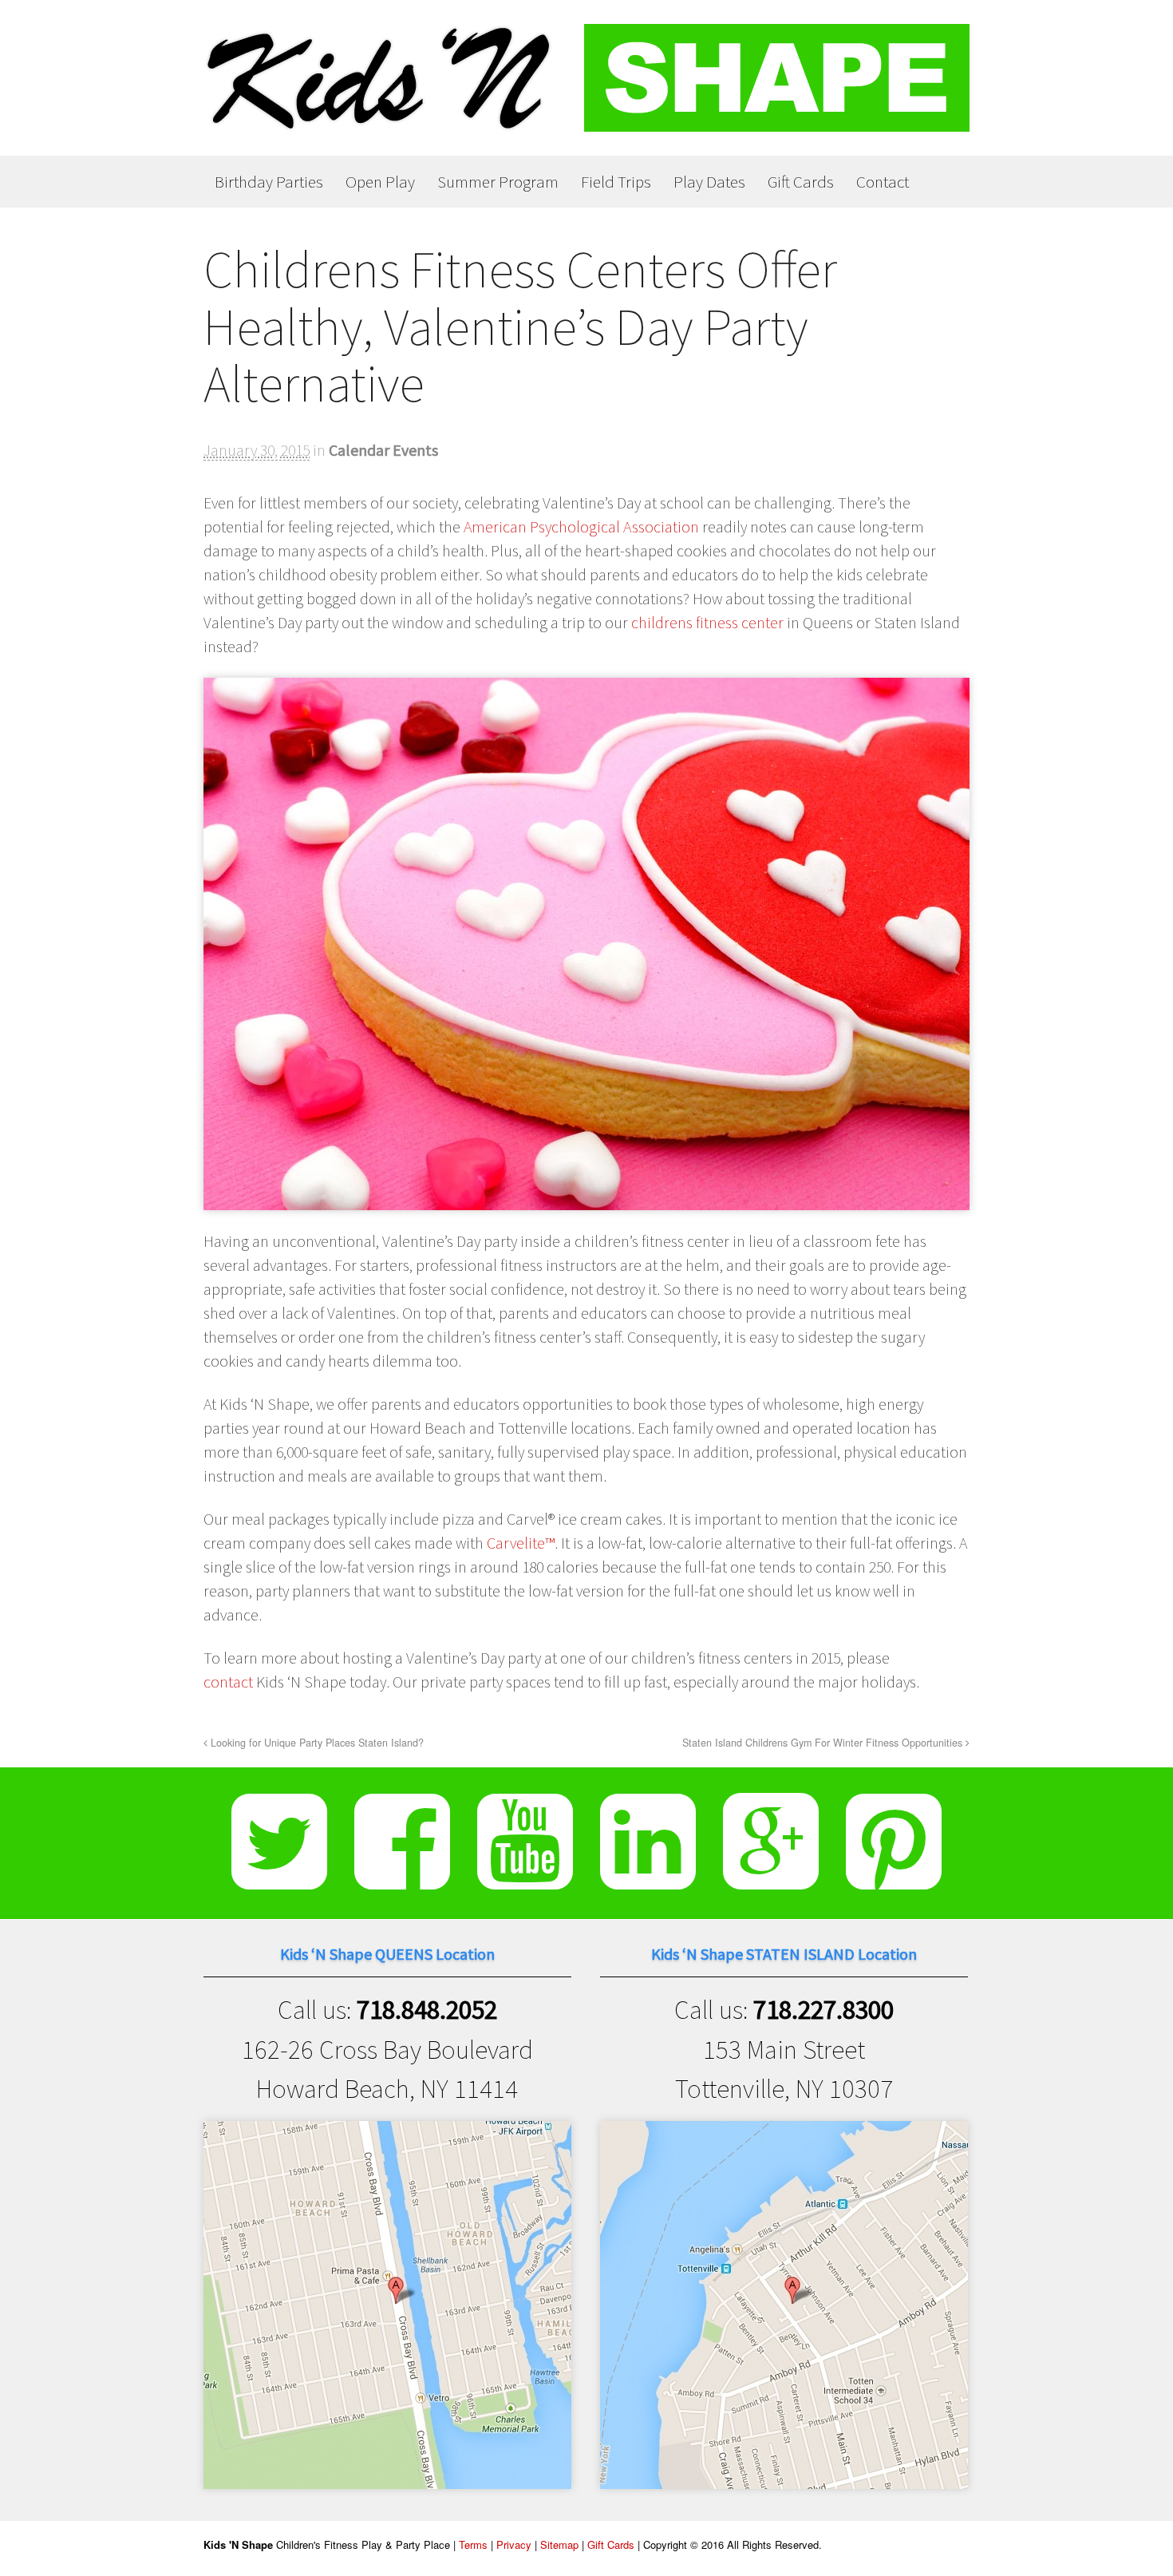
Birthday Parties (269, 182)
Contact (883, 182)
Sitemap (559, 2544)
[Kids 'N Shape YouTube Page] (525, 1877)
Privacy (514, 2544)
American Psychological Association (581, 526)
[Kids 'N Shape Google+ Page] (771, 1877)
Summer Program (498, 182)
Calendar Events (383, 450)
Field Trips (616, 182)
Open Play (380, 182)
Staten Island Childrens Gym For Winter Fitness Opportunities (824, 1743)
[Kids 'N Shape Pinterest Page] (894, 1877)
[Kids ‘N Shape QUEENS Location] (387, 2469)
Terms (473, 2544)
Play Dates (709, 182)
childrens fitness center (707, 622)
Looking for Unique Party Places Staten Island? (316, 1743)
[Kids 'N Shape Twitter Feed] (279, 1877)
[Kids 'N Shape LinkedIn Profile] (648, 1877)
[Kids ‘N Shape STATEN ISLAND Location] (784, 2469)
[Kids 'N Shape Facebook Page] (402, 1877)
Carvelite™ (521, 1543)
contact (228, 1682)
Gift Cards (801, 182)
